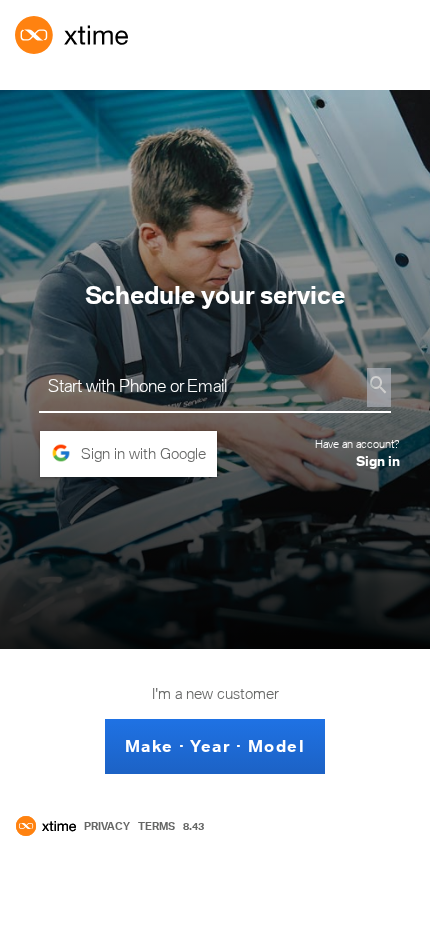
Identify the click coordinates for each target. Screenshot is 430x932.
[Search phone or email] (379, 387)
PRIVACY (107, 826)
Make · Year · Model (215, 746)
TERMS (156, 826)
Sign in (378, 461)
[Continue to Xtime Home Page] (46, 826)
